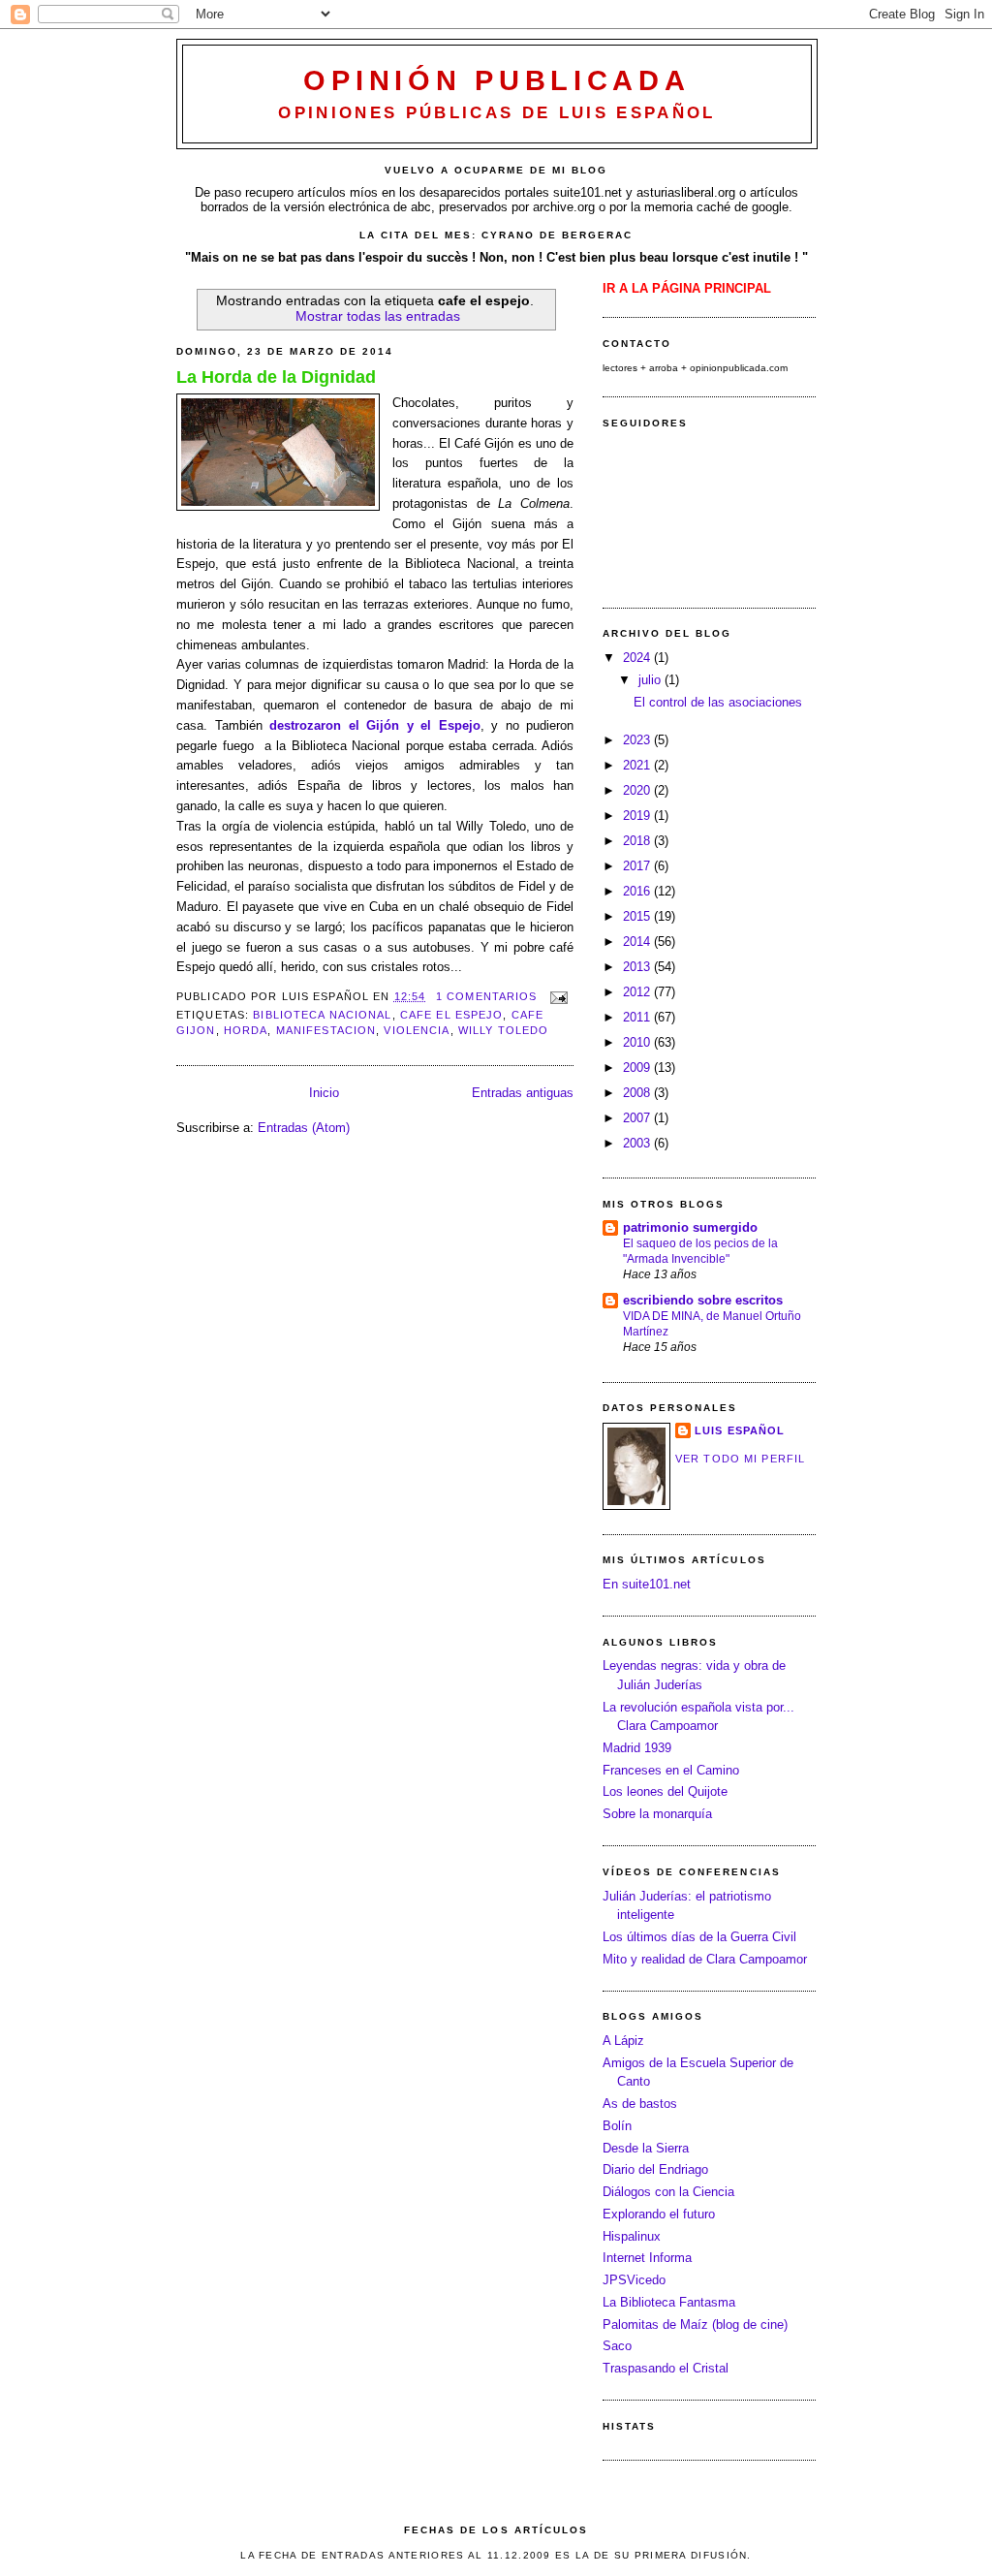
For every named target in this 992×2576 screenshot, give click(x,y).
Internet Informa (647, 2258)
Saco (617, 2346)
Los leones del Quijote (665, 1791)
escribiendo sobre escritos (703, 1300)
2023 (638, 740)
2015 (638, 916)
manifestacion (326, 1030)
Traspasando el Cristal (666, 2368)
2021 (638, 765)
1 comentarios (487, 996)
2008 (638, 1093)
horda (246, 1030)
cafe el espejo (452, 1015)
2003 (638, 1143)
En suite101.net (647, 1584)
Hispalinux (632, 2236)
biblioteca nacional (322, 1015)
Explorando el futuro (659, 2214)
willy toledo (503, 1030)
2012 (638, 992)
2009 (638, 1068)
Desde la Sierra (646, 2148)
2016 (638, 891)
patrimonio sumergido (690, 1227)
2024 (638, 658)
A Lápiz (623, 2041)
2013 (638, 967)
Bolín (617, 2126)
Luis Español (740, 1430)
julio (651, 680)
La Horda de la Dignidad (276, 377)
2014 (638, 942)
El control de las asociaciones (718, 702)
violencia (417, 1030)
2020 (638, 790)
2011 (638, 1017)
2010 (638, 1042)
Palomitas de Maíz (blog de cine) (695, 2325)
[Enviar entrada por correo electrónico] (557, 996)
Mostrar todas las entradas (378, 316)
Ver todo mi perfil (740, 1459)
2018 (638, 841)
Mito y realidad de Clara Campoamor (705, 1959)
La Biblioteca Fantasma (669, 2302)
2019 (638, 816)
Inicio (324, 1093)
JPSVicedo (634, 2280)
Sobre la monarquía (657, 1814)
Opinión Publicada (496, 80)
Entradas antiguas (523, 1093)
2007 (638, 1118)
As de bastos (640, 2104)
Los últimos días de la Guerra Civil (699, 1937)
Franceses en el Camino (671, 1770)
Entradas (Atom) (304, 1128)
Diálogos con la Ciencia (668, 2192)
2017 (638, 866)
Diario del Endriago (655, 2169)
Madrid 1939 (637, 1748)
